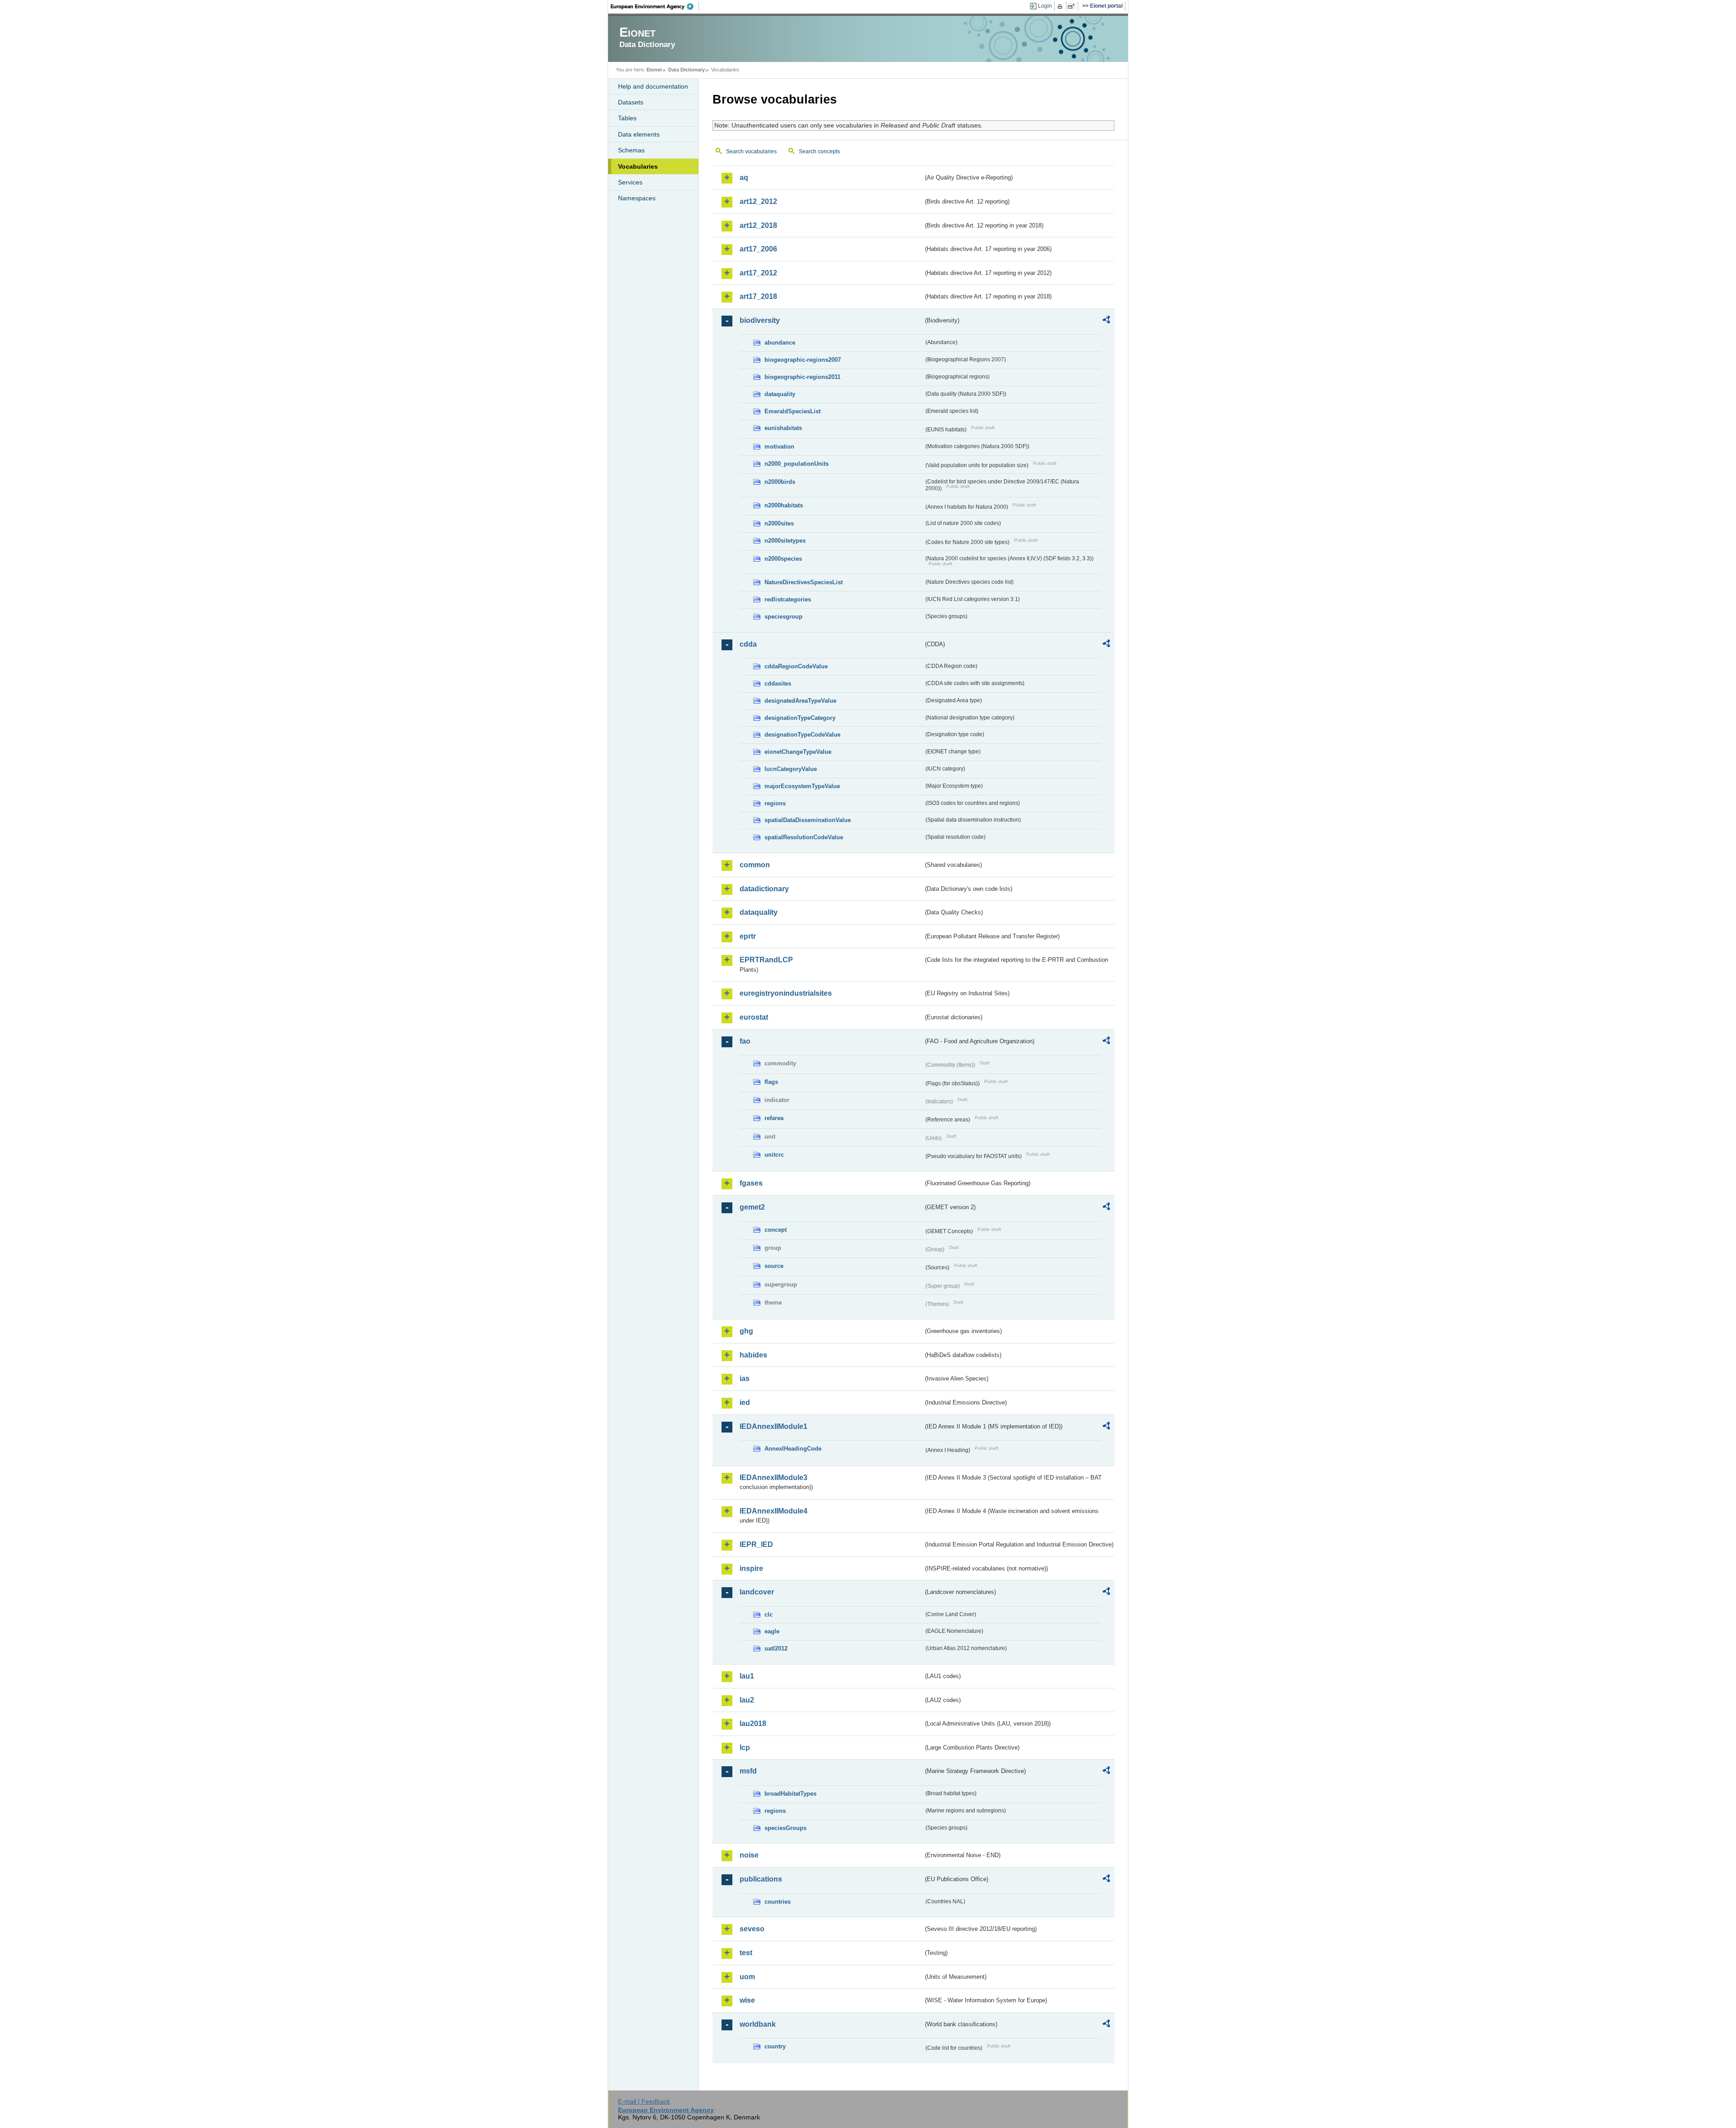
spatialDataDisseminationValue (808, 820)
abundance (780, 343)
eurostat (754, 1017)
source (774, 1266)
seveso (752, 1929)
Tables (627, 118)
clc (769, 1615)
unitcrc (774, 1155)
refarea (774, 1118)
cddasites (778, 683)
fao (745, 1041)
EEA (655, 6)
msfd (748, 1771)
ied (745, 1402)
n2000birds (780, 482)
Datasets (631, 102)
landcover (757, 1592)
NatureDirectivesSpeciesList (804, 582)
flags (771, 1082)
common (755, 865)
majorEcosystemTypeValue (802, 786)
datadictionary (764, 889)
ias (745, 1378)
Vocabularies (638, 166)
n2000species (783, 559)
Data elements (639, 134)
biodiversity (760, 320)
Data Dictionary (686, 70)
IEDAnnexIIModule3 (774, 1478)
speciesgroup (783, 617)
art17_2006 (758, 249)
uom (747, 1977)
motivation (779, 447)
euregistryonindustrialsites (786, 993)
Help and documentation (653, 86)
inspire (751, 1568)
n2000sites (779, 523)
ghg (746, 1331)
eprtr (748, 936)
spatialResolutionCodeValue (804, 837)
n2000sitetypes (785, 541)
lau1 (747, 1676)
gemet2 (752, 1207)
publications (761, 1879)
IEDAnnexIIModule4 (774, 1511)
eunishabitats (783, 428)
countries (778, 1902)
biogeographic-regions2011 (802, 377)
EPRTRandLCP (766, 960)
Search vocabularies (751, 151)
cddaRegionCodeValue (796, 666)
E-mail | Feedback (644, 2101)
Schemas (631, 150)
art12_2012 (758, 201)
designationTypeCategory (800, 718)
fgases (751, 1183)
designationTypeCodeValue (802, 735)
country (775, 2046)
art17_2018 (758, 296)
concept (776, 1230)
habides (753, 1355)
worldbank (758, 2024)
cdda (748, 644)
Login (1045, 6)
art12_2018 (758, 225)
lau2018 (753, 1724)
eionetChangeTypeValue (798, 752)
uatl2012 (776, 1648)
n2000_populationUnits (797, 464)
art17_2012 (758, 273)
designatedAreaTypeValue (800, 701)
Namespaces (637, 198)
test (746, 1953)
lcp (745, 1747)
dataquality (780, 394)
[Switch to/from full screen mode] (1073, 6)
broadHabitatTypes (790, 1794)
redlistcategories (788, 599)
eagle (772, 1631)
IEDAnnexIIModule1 (774, 1426)
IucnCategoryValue (791, 769)
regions (775, 803)
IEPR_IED (756, 1544)
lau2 (747, 1700)
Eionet (654, 70)
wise (747, 2000)
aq (744, 177)
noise (749, 1855)
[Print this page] (1061, 6)
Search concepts (819, 151)
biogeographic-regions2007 (803, 360)
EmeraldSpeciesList (793, 411)
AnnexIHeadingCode (793, 1449)
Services (630, 182)
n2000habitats (784, 505)
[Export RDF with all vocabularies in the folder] (1106, 321)
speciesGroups (785, 1828)
